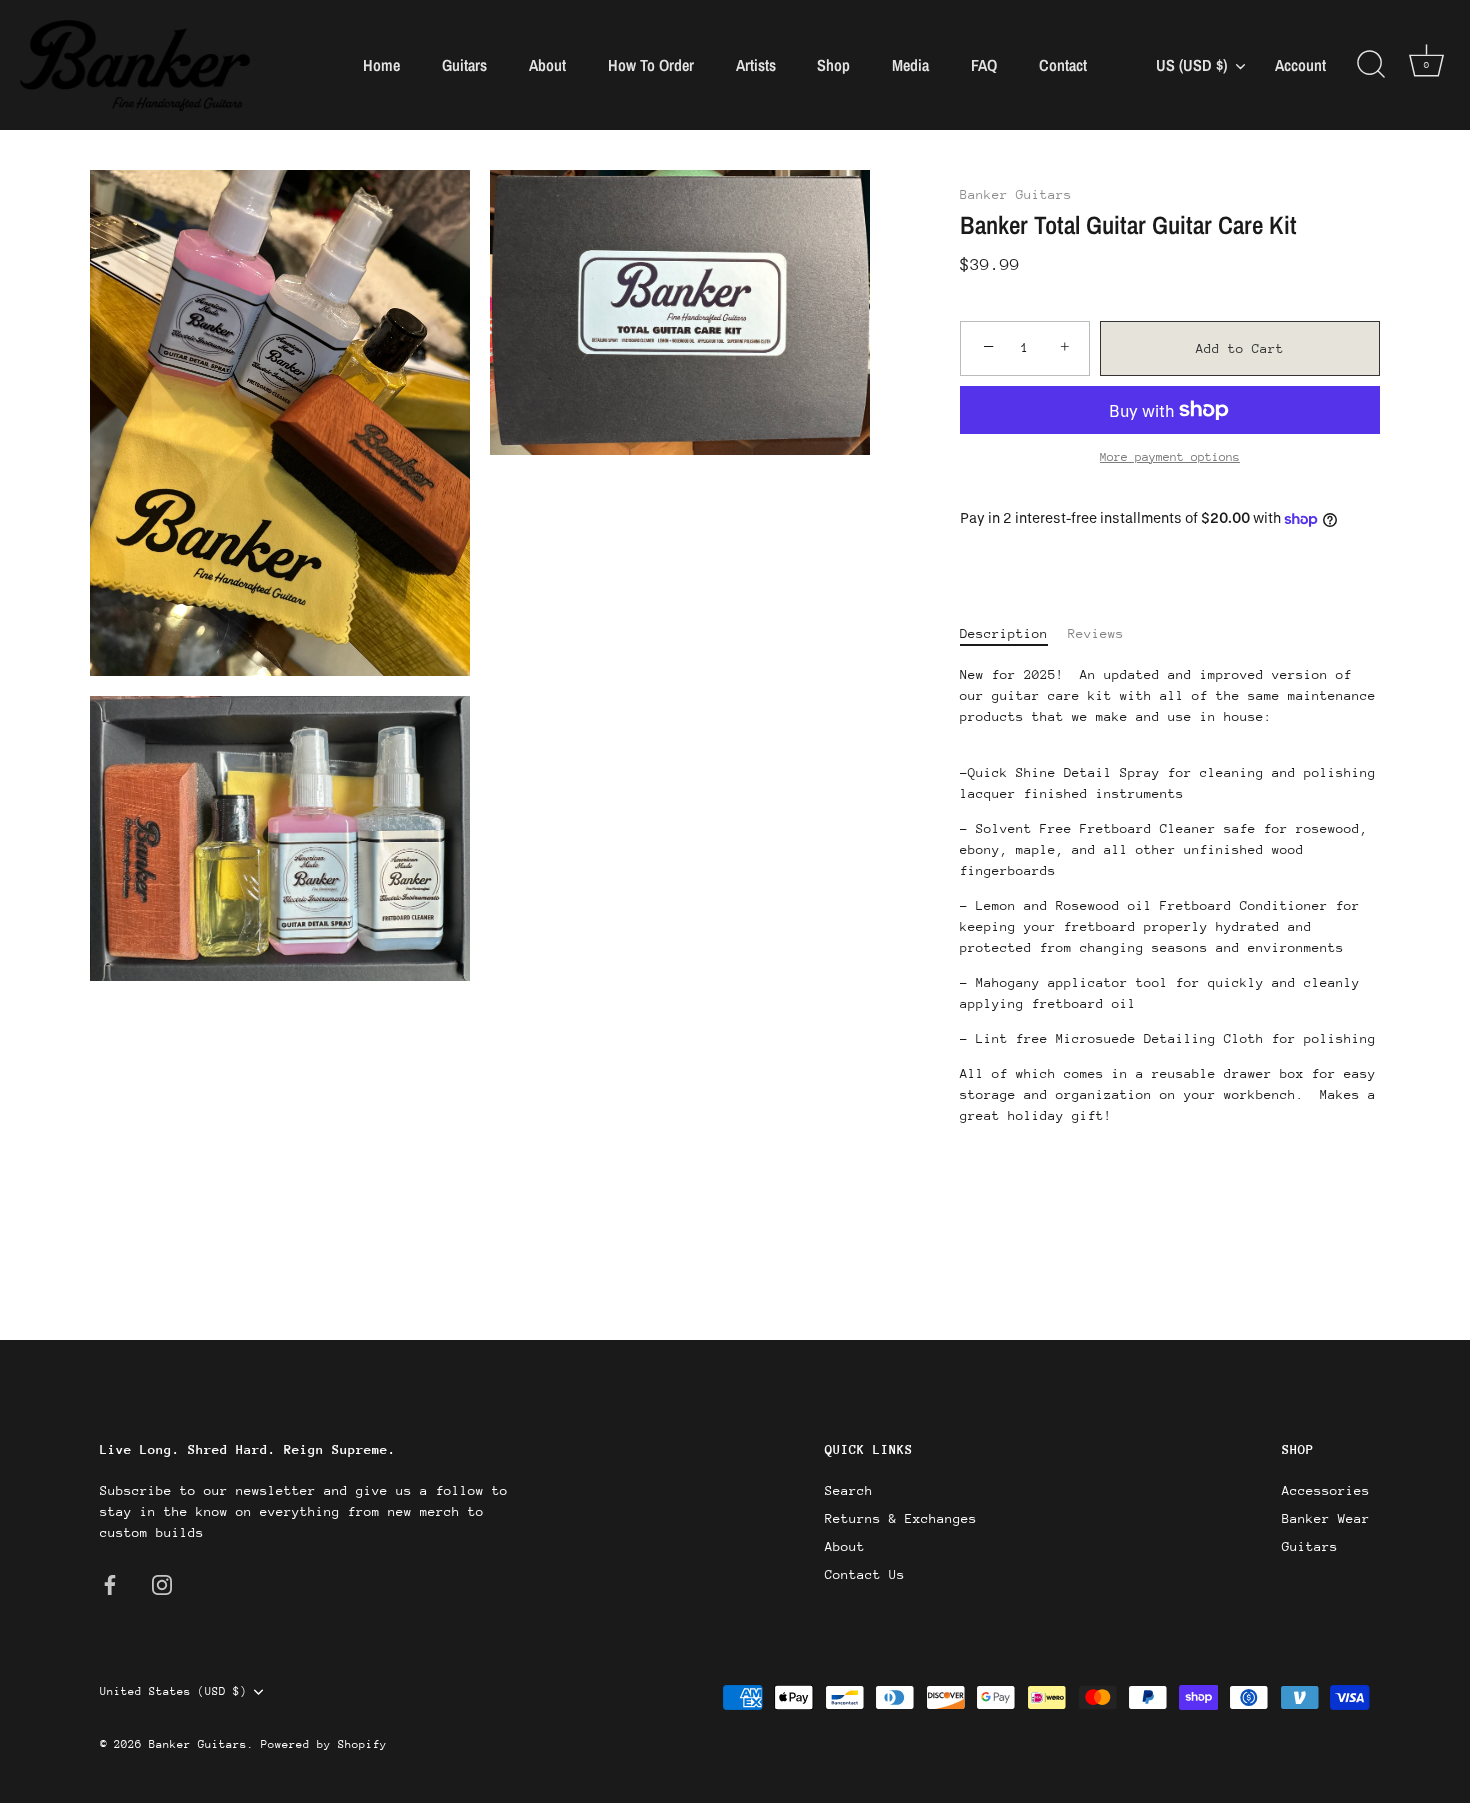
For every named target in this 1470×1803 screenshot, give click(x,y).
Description (1004, 633)
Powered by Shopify (324, 1744)
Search (849, 1490)
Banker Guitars (1016, 194)
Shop (833, 65)
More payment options (1170, 457)
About (547, 65)
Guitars (464, 65)
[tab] (1014, 633)
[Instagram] (162, 1583)
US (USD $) (1191, 65)
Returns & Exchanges (901, 1518)
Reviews (1096, 633)
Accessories (1326, 1490)
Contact (1063, 65)
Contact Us (865, 1574)
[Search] (1371, 65)
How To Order (651, 65)
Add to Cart (1240, 348)
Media (910, 65)
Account (1300, 65)
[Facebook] (110, 1583)
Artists (756, 65)
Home (381, 65)
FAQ (984, 65)
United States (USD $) (173, 1691)
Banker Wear (1326, 1518)
